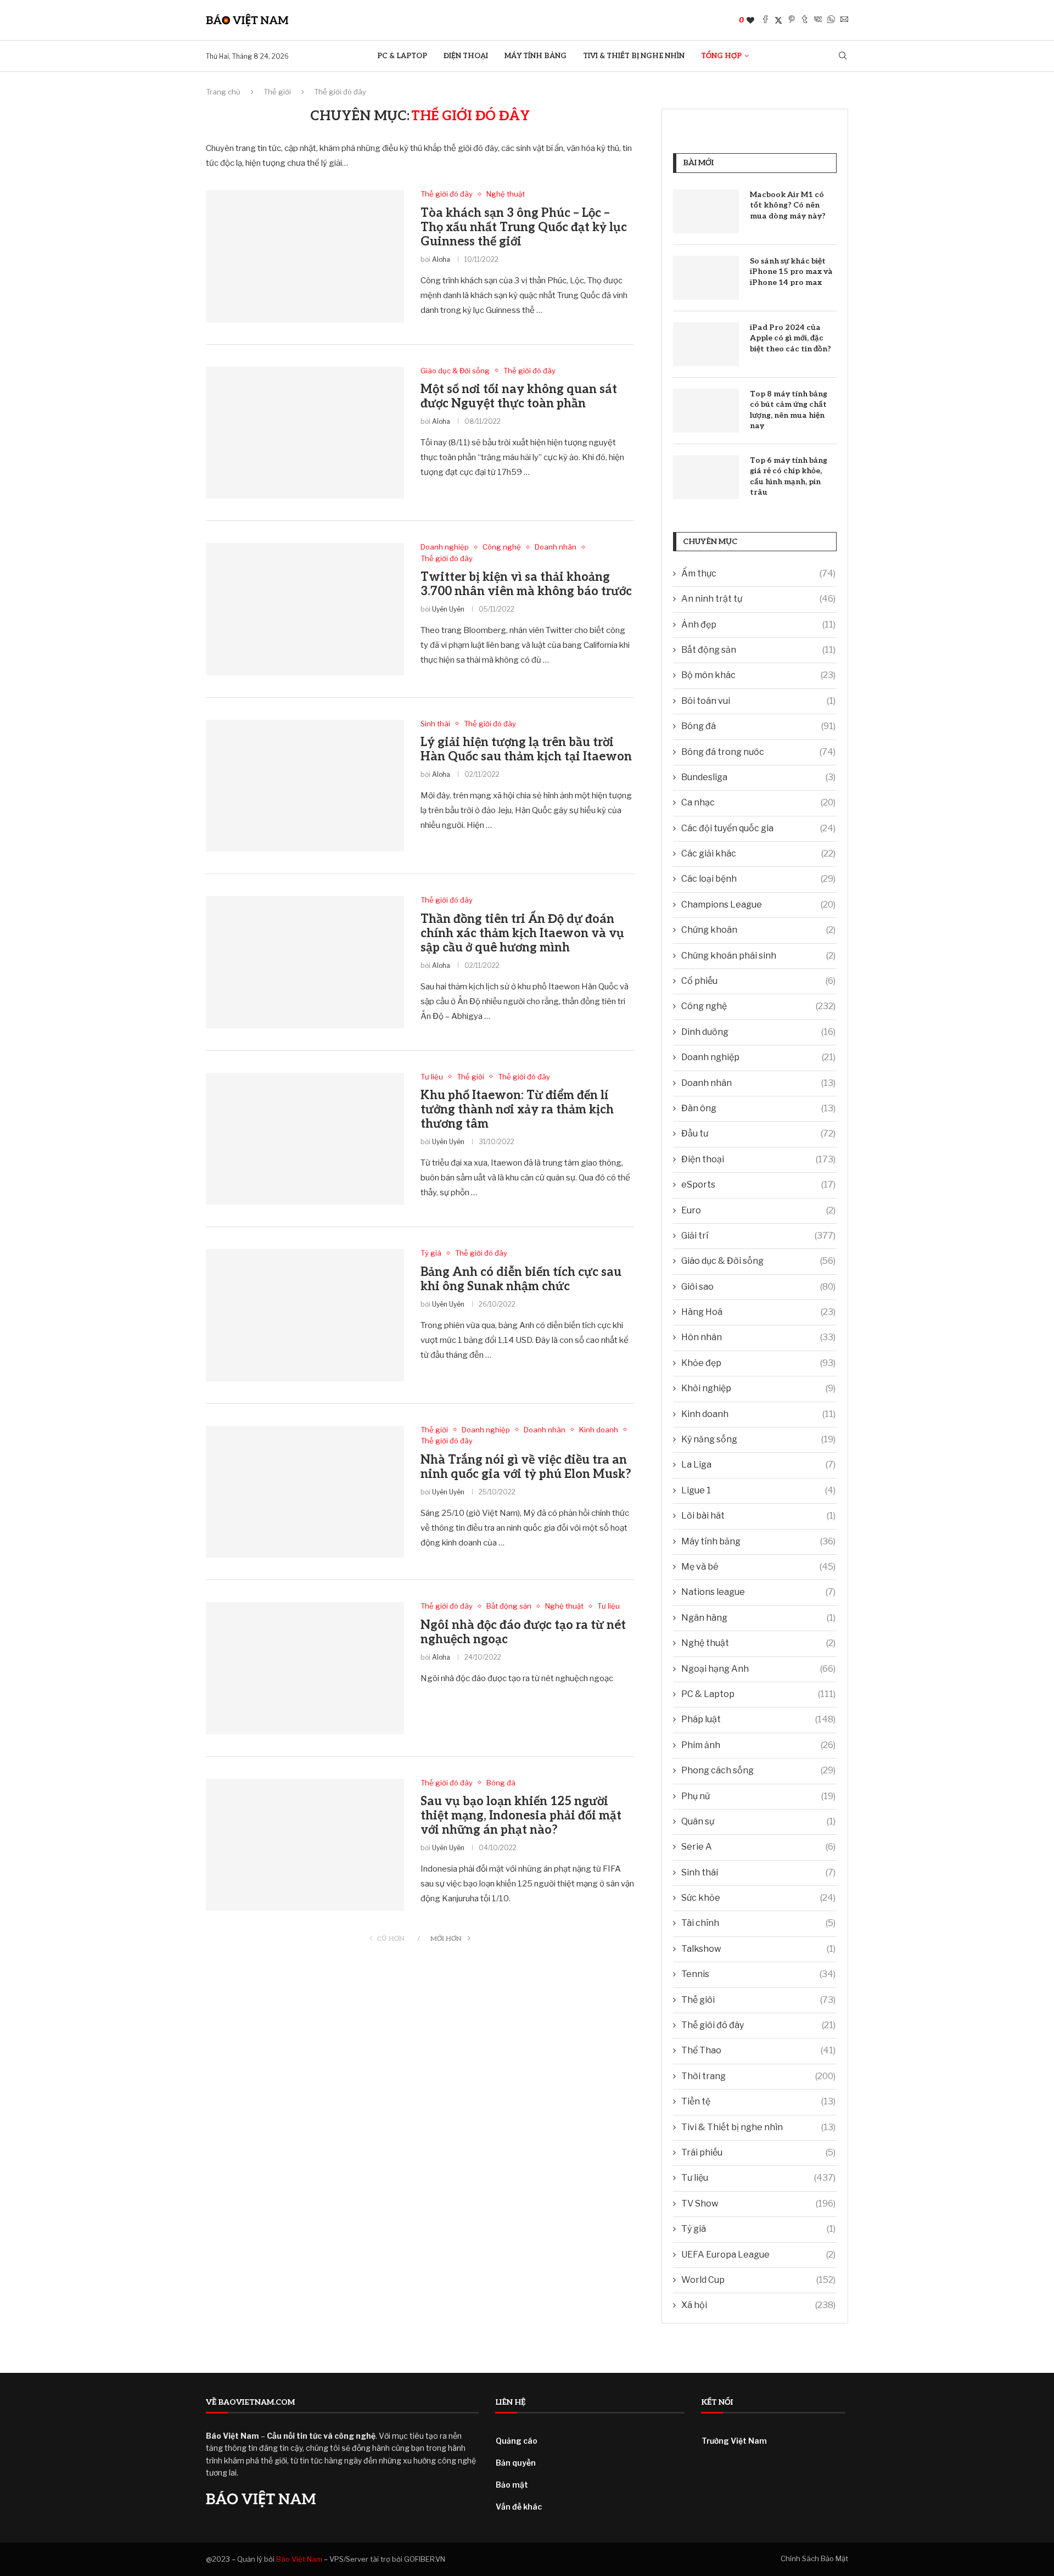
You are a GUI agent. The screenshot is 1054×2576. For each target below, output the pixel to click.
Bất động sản (758, 650)
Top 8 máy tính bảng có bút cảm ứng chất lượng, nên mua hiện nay (789, 410)
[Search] (843, 56)
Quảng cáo (517, 2441)
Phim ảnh (758, 1745)
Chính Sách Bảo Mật (814, 2558)
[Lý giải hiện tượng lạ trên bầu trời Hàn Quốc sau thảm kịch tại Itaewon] (305, 786)
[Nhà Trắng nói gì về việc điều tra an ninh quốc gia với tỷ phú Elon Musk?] (305, 1492)
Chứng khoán (758, 930)
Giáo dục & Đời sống (758, 1261)
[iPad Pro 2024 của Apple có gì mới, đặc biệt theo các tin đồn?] (706, 344)
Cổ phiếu (758, 981)
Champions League (758, 905)
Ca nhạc (758, 802)
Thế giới (277, 92)
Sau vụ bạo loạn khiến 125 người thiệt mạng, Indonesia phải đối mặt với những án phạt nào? (521, 1816)
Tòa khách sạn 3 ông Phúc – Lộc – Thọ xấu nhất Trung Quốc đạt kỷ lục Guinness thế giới (524, 227)
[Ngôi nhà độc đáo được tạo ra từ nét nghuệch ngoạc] (305, 1668)
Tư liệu (758, 2178)
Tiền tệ (758, 2101)
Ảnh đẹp (758, 625)
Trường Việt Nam (734, 2441)
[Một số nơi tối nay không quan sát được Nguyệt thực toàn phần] (305, 433)
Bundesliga (758, 777)
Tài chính (758, 1923)
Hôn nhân (758, 1337)
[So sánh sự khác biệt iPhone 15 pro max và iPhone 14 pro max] (706, 278)
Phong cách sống (758, 1770)
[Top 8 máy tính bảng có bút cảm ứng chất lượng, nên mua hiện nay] (706, 411)
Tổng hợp (721, 56)
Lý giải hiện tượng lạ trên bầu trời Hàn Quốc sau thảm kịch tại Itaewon (526, 749)
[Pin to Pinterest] (792, 20)
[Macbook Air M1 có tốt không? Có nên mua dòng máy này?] (706, 211)
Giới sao (758, 1287)
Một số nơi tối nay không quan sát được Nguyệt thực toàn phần (519, 396)
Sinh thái (758, 1872)
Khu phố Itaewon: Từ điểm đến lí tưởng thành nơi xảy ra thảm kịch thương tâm (517, 1110)
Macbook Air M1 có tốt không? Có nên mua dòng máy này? (788, 205)
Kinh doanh (758, 1414)
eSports (758, 1185)
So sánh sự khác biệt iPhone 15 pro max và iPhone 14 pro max (791, 272)
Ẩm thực (758, 573)
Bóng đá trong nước (758, 752)
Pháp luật (758, 1719)
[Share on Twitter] (778, 20)
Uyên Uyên (448, 609)
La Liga (758, 1465)
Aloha (441, 259)
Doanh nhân (758, 1083)
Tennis (758, 1974)
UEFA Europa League (758, 2255)
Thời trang (758, 2076)
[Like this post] (750, 20)
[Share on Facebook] (765, 20)
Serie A (758, 1847)
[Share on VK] (818, 20)
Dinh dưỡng (758, 1032)
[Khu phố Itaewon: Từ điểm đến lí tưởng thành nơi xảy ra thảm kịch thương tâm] (305, 1139)
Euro (758, 1210)
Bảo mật (512, 2485)
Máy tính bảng (536, 56)
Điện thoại (466, 56)
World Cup (758, 2280)
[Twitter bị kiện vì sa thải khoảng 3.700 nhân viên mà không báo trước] (305, 609)
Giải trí (758, 1236)
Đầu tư (758, 1133)
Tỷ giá (758, 2229)
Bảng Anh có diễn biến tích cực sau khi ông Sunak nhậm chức (521, 1279)
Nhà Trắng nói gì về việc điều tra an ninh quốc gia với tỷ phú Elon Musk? (526, 1467)
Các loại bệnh (758, 879)
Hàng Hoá (758, 1312)
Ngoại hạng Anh (758, 1669)
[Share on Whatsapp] (831, 20)
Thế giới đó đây (758, 2025)
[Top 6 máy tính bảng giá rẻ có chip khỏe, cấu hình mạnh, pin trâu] (706, 477)
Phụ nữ (758, 1796)
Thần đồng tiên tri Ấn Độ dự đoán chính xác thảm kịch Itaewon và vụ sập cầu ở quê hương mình (522, 933)
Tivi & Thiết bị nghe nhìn (634, 56)
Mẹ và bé (758, 1567)
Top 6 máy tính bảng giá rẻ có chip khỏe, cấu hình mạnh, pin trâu (789, 477)
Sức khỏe (758, 1898)
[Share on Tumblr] (805, 20)
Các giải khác (758, 853)
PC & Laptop (402, 56)
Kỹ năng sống (758, 1439)
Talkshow (758, 1949)
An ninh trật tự (758, 599)
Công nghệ (758, 1006)
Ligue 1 (758, 1490)
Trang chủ (223, 92)
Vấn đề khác (519, 2507)
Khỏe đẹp (758, 1363)
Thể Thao (758, 2050)
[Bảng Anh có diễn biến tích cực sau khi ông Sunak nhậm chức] (305, 1315)
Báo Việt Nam (299, 2559)
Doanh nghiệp (758, 1057)
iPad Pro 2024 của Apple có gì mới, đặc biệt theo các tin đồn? (790, 338)
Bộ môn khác (758, 675)
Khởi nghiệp (758, 1388)
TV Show (758, 2203)
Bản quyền (516, 2463)
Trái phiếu (758, 2152)
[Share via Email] (844, 20)
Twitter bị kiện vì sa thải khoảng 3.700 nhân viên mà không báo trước (526, 584)
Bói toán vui (758, 701)
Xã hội (758, 2305)
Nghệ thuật (758, 1643)
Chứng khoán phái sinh (758, 956)
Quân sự (758, 1821)
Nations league (758, 1592)
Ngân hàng (758, 1618)
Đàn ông (758, 1108)
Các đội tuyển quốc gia (758, 828)
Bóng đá (758, 726)
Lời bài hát (758, 1516)
